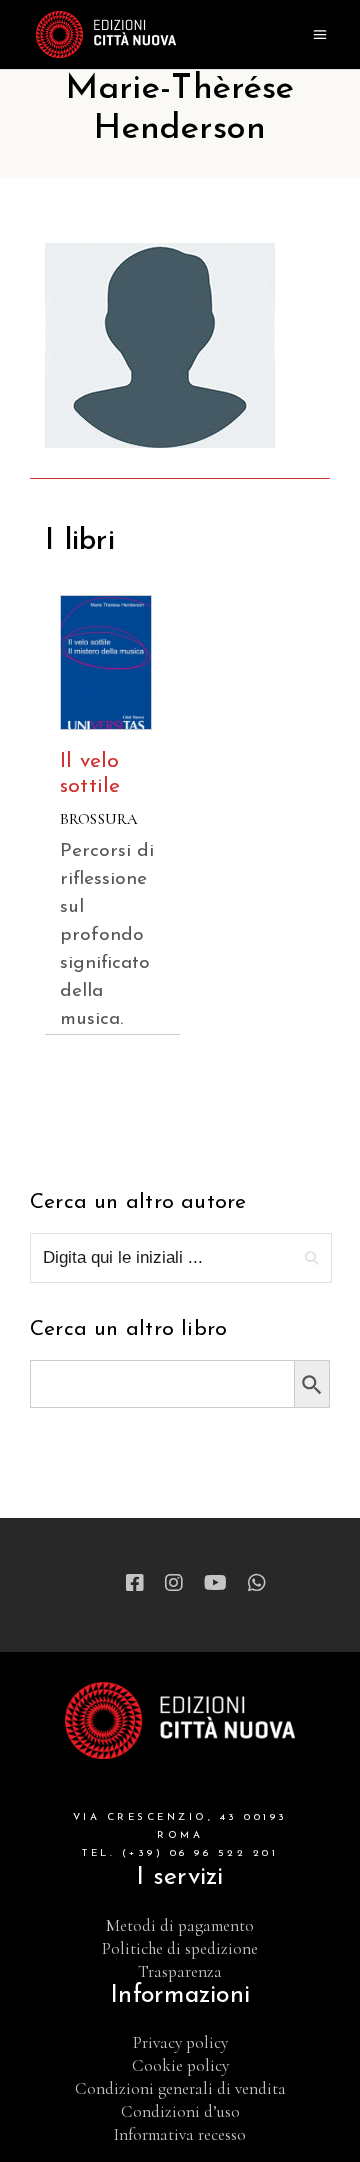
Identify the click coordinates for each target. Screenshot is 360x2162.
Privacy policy (180, 2042)
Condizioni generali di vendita (180, 2088)
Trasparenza (180, 1971)
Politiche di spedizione (180, 1948)
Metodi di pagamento (180, 1925)
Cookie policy (180, 2065)
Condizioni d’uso (180, 2111)
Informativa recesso (180, 2134)
